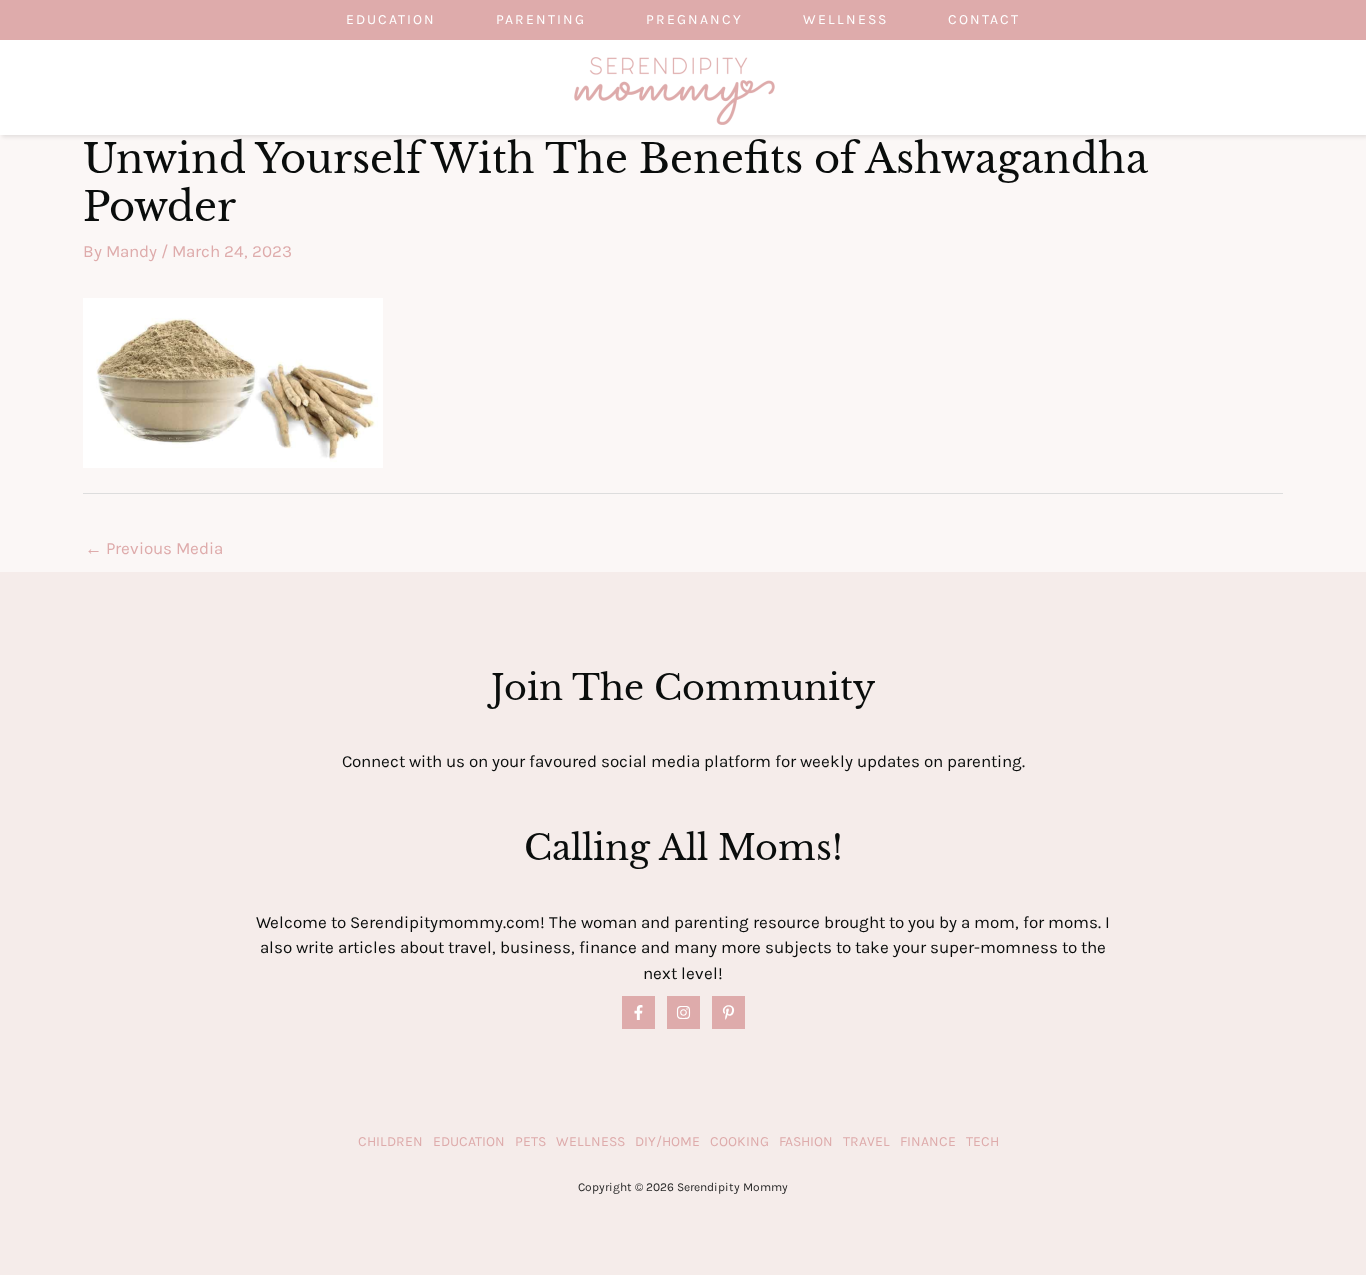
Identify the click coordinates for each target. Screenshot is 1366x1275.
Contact (984, 19)
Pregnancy (694, 19)
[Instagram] (683, 1012)
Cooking (739, 1141)
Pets (530, 1141)
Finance (928, 1141)
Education (391, 19)
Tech (982, 1141)
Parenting (541, 19)
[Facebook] (638, 1012)
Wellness (845, 19)
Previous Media (154, 548)
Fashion (806, 1141)
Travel (866, 1141)
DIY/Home (667, 1141)
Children (390, 1141)
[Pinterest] (728, 1012)
